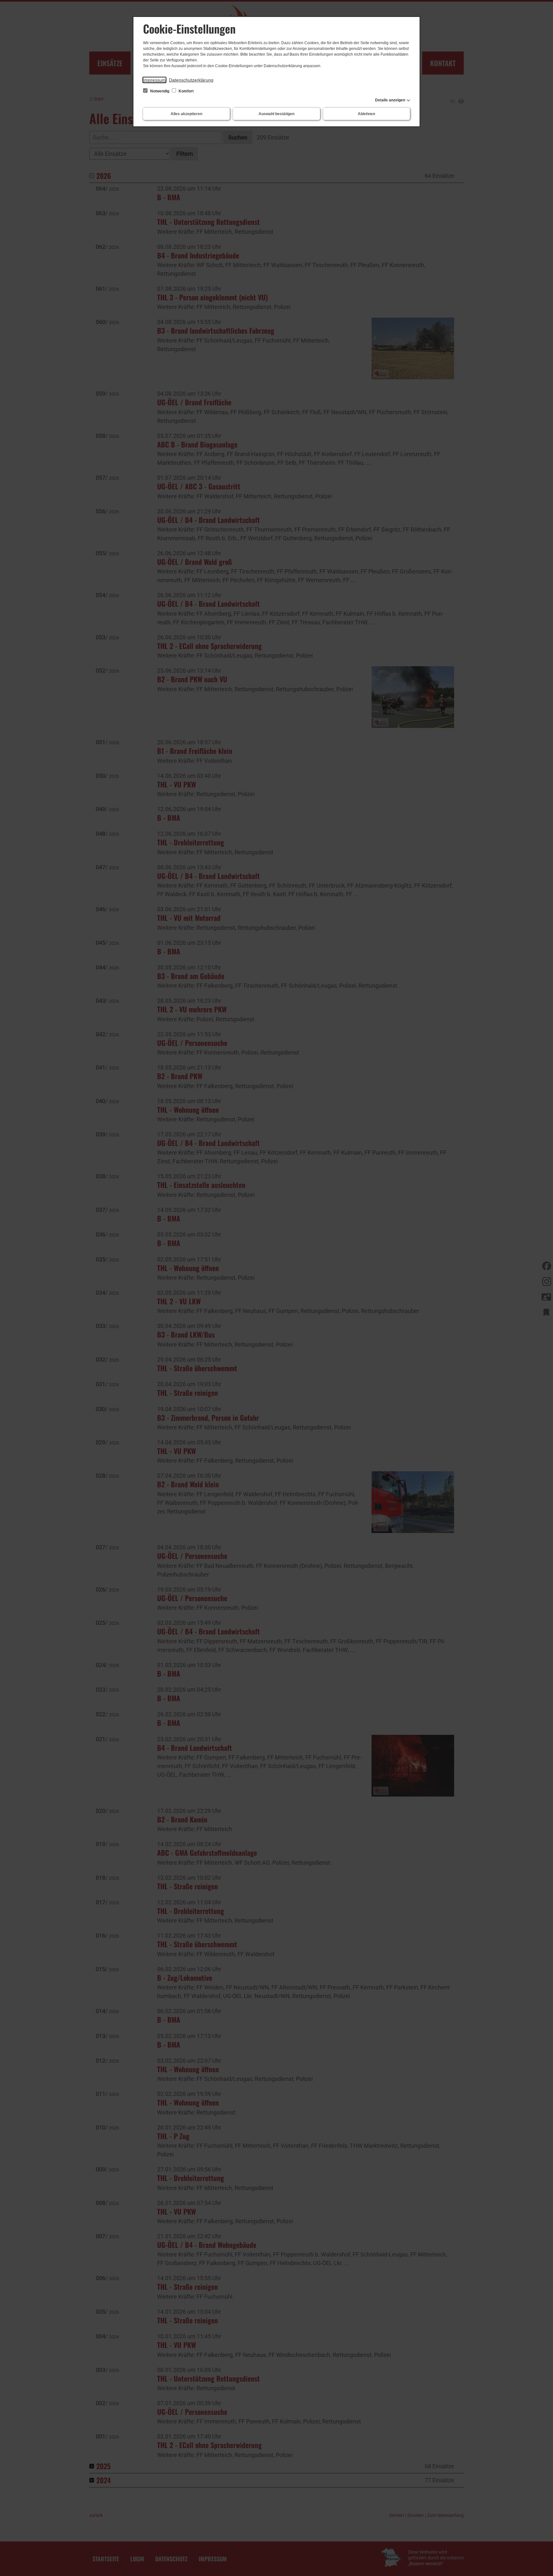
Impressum (154, 80)
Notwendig (160, 91)
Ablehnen (366, 114)
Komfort (186, 91)
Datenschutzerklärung (191, 80)
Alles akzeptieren (186, 114)
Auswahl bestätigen (276, 114)
